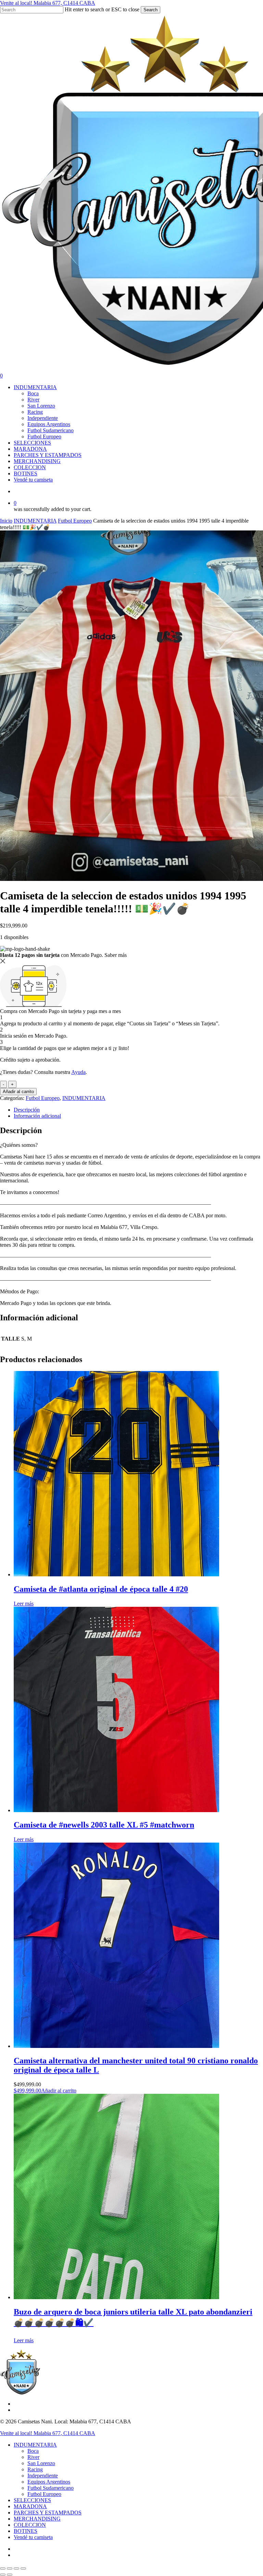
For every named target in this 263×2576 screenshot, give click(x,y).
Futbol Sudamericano (51, 2488)
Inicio (6, 521)
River (33, 2457)
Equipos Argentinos (49, 2482)
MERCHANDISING (37, 2519)
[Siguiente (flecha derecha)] (10, 2575)
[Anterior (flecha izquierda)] (3, 2575)
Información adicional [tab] (37, 1116)
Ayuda (78, 1072)
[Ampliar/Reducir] (3, 2568)
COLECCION (30, 2525)
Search (151, 10)
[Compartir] (16, 2568)
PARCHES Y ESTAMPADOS (48, 2513)
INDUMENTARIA (35, 521)
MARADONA (30, 2506)
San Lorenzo (41, 2463)
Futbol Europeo (75, 521)
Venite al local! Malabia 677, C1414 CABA (48, 3)
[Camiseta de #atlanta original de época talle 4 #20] (116, 1574)
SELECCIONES (32, 2500)
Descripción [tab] (27, 1110)
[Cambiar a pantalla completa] (10, 2568)
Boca (33, 2451)
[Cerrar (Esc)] (23, 2568)
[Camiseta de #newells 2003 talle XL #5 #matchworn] (116, 1810)
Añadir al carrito (18, 1092)
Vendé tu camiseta (33, 2537)
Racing (35, 2469)
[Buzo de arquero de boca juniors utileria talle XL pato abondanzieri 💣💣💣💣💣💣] (116, 2297)
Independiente (43, 2476)
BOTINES (26, 2531)
